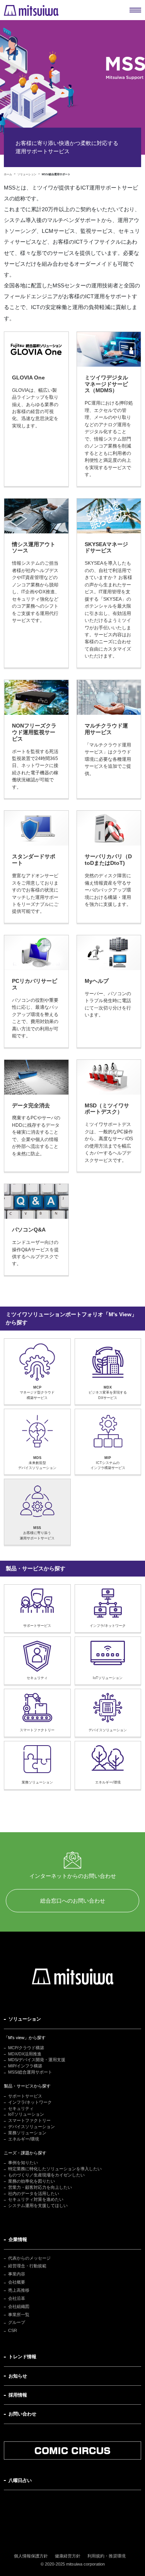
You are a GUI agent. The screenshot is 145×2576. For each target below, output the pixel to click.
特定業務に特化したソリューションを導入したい (55, 2169)
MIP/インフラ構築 (25, 2066)
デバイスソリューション (32, 2127)
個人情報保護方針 (31, 2556)
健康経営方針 (68, 2556)
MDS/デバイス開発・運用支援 (37, 2060)
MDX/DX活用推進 (25, 2054)
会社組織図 (19, 2306)
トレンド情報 (22, 2357)
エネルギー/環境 (24, 2139)
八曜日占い (20, 2480)
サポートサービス (25, 2096)
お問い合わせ (22, 2414)
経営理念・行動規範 (27, 2266)
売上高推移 (19, 2290)
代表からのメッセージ (29, 2258)
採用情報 (18, 2395)
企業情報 (18, 2239)
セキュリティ (21, 2108)
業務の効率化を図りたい (32, 2181)
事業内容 (17, 2274)
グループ (17, 2322)
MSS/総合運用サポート (30, 2072)
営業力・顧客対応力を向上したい (40, 2187)
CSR (13, 2330)
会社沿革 (17, 2298)
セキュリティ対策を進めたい (36, 2199)
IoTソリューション (26, 2114)
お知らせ (18, 2376)
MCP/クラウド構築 (26, 2048)
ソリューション (25, 2019)
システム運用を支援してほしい (38, 2205)
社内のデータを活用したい (34, 2193)
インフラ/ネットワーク (30, 2102)
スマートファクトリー (29, 2120)
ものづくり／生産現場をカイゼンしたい (46, 2175)
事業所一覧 (19, 2315)
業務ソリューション (27, 2133)
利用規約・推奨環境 (107, 2556)
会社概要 (17, 2282)
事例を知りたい (23, 2163)
